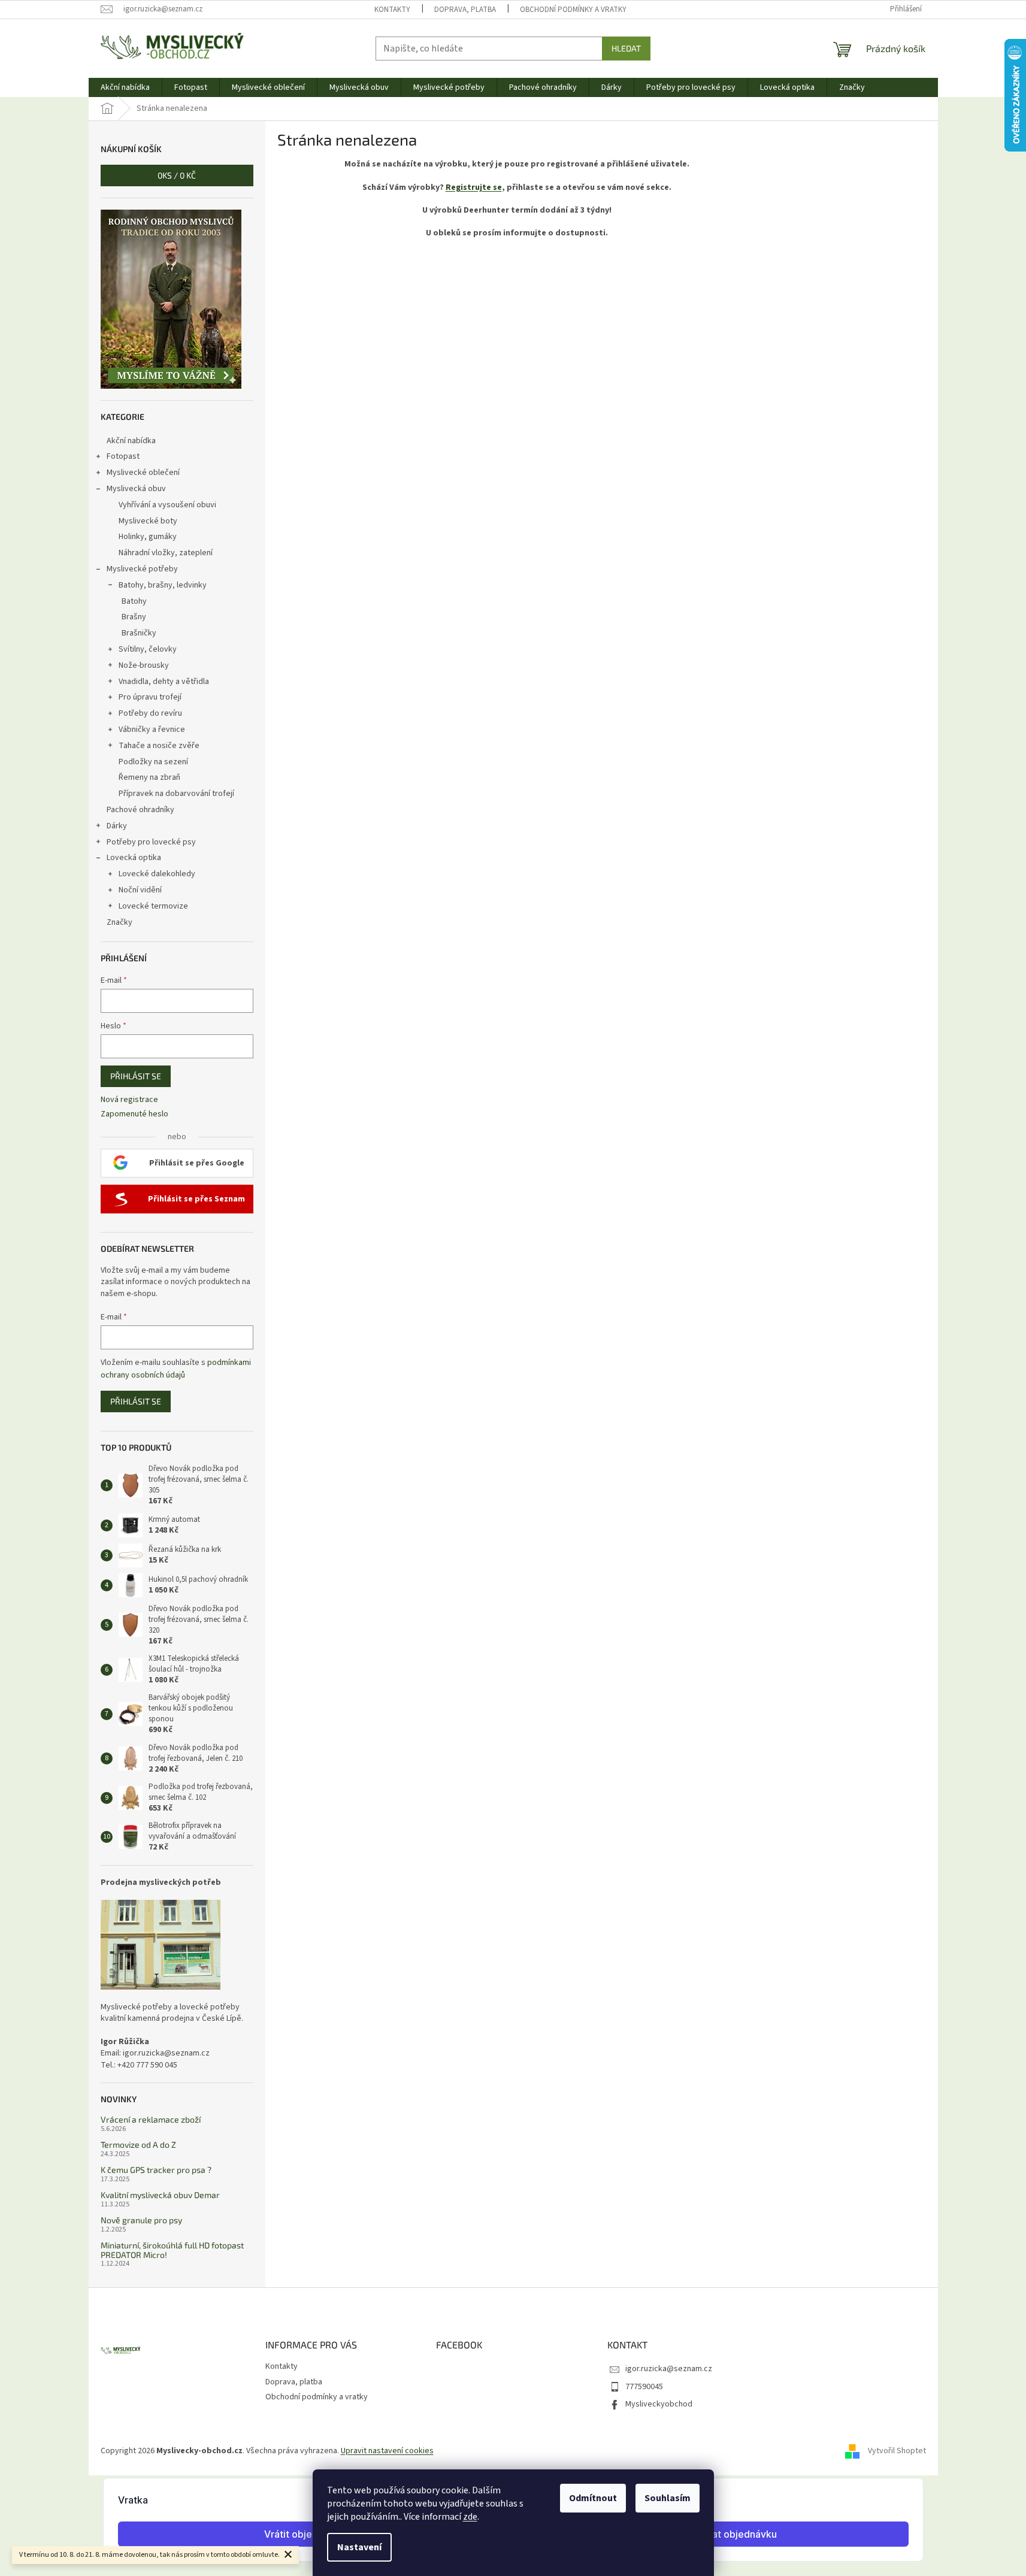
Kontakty (392, 10)
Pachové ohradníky (140, 810)
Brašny (134, 617)
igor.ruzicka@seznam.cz (669, 2369)
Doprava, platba (465, 10)
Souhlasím (668, 2498)
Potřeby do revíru (150, 713)
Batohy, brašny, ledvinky (163, 585)
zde (470, 2517)
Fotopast (123, 456)
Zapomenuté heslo (134, 1114)
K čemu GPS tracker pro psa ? (156, 2170)
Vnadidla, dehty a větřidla (164, 682)
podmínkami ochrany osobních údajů (176, 1369)
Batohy (134, 601)
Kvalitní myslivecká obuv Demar (160, 2195)
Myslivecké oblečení (143, 473)
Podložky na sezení (153, 762)
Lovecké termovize (153, 906)
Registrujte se (474, 187)
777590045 (644, 2387)
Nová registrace (129, 1100)
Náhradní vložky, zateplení (166, 553)
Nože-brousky (144, 665)
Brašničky (139, 633)
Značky (119, 922)
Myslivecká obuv (136, 489)
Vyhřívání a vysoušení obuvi (167, 505)
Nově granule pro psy (141, 2220)
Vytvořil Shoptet (897, 2451)
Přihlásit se (136, 1076)
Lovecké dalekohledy (157, 874)
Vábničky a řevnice (152, 729)
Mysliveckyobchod (659, 2404)
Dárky (117, 826)
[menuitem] (125, 87)
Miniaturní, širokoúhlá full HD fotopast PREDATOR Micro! (172, 2250)
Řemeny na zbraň (149, 777)
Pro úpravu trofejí (150, 697)
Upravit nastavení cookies (387, 2451)
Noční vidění (140, 890)
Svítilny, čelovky (148, 649)
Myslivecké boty (148, 521)
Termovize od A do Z (138, 2144)
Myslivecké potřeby (142, 569)
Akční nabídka (131, 441)
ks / (177, 175)
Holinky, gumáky (148, 537)
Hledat (626, 48)
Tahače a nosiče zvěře (159, 746)
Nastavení (359, 2547)
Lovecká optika (134, 858)
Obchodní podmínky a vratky (573, 10)
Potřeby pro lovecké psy (151, 842)
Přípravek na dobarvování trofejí (176, 794)
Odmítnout (593, 2498)
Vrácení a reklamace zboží (151, 2119)
